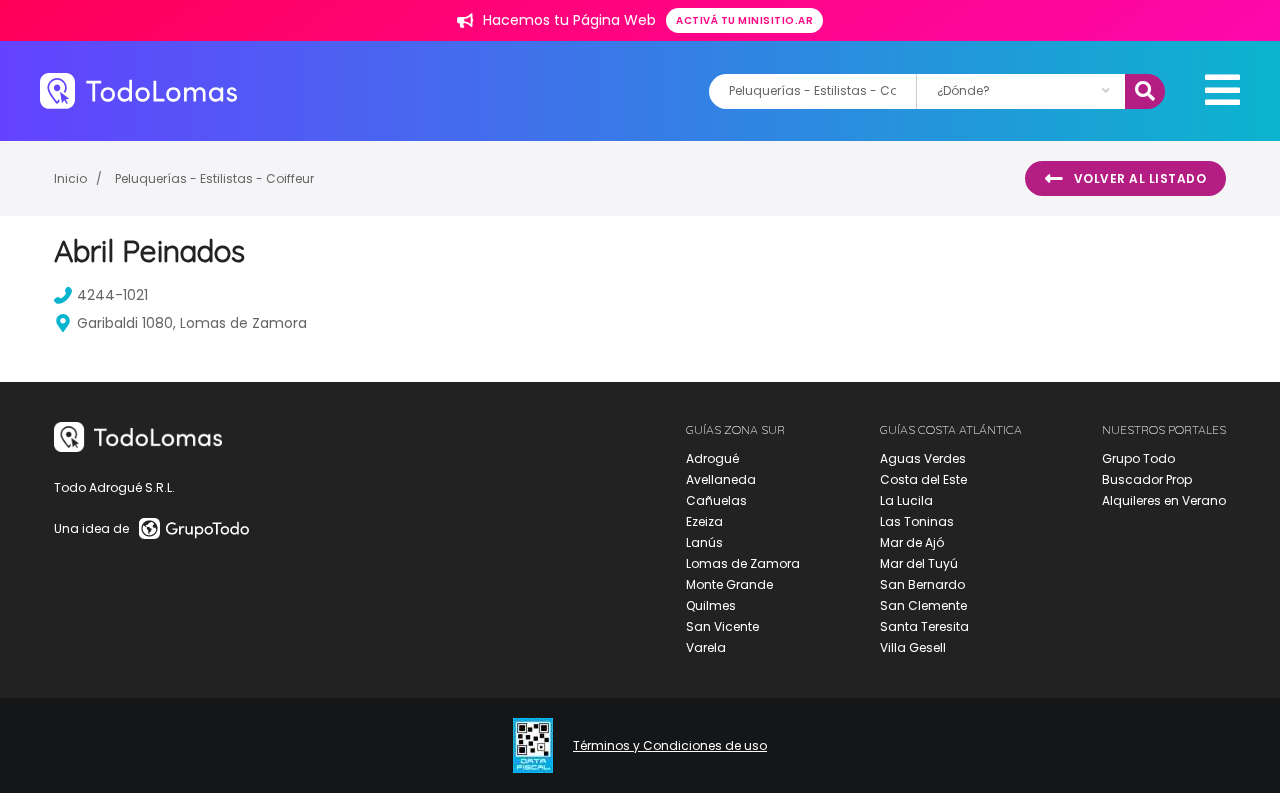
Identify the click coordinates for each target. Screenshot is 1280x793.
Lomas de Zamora (743, 563)
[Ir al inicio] (138, 90)
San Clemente (923, 605)
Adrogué (712, 458)
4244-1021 (112, 295)
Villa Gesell (913, 647)
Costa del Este (923, 479)
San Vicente (722, 626)
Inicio (70, 178)
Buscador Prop (1147, 479)
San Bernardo (922, 584)
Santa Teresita (924, 626)
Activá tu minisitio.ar (744, 20)
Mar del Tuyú (919, 563)
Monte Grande (729, 584)
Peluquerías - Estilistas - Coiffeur (214, 178)
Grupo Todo (1138, 458)
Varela (706, 647)
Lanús (704, 542)
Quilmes (711, 605)
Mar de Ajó (912, 542)
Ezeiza (704, 521)
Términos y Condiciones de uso (670, 746)
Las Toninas (917, 521)
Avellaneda (721, 479)
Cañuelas (716, 500)
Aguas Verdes (923, 458)
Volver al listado (1140, 178)
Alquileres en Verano (1164, 500)
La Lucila (906, 500)
